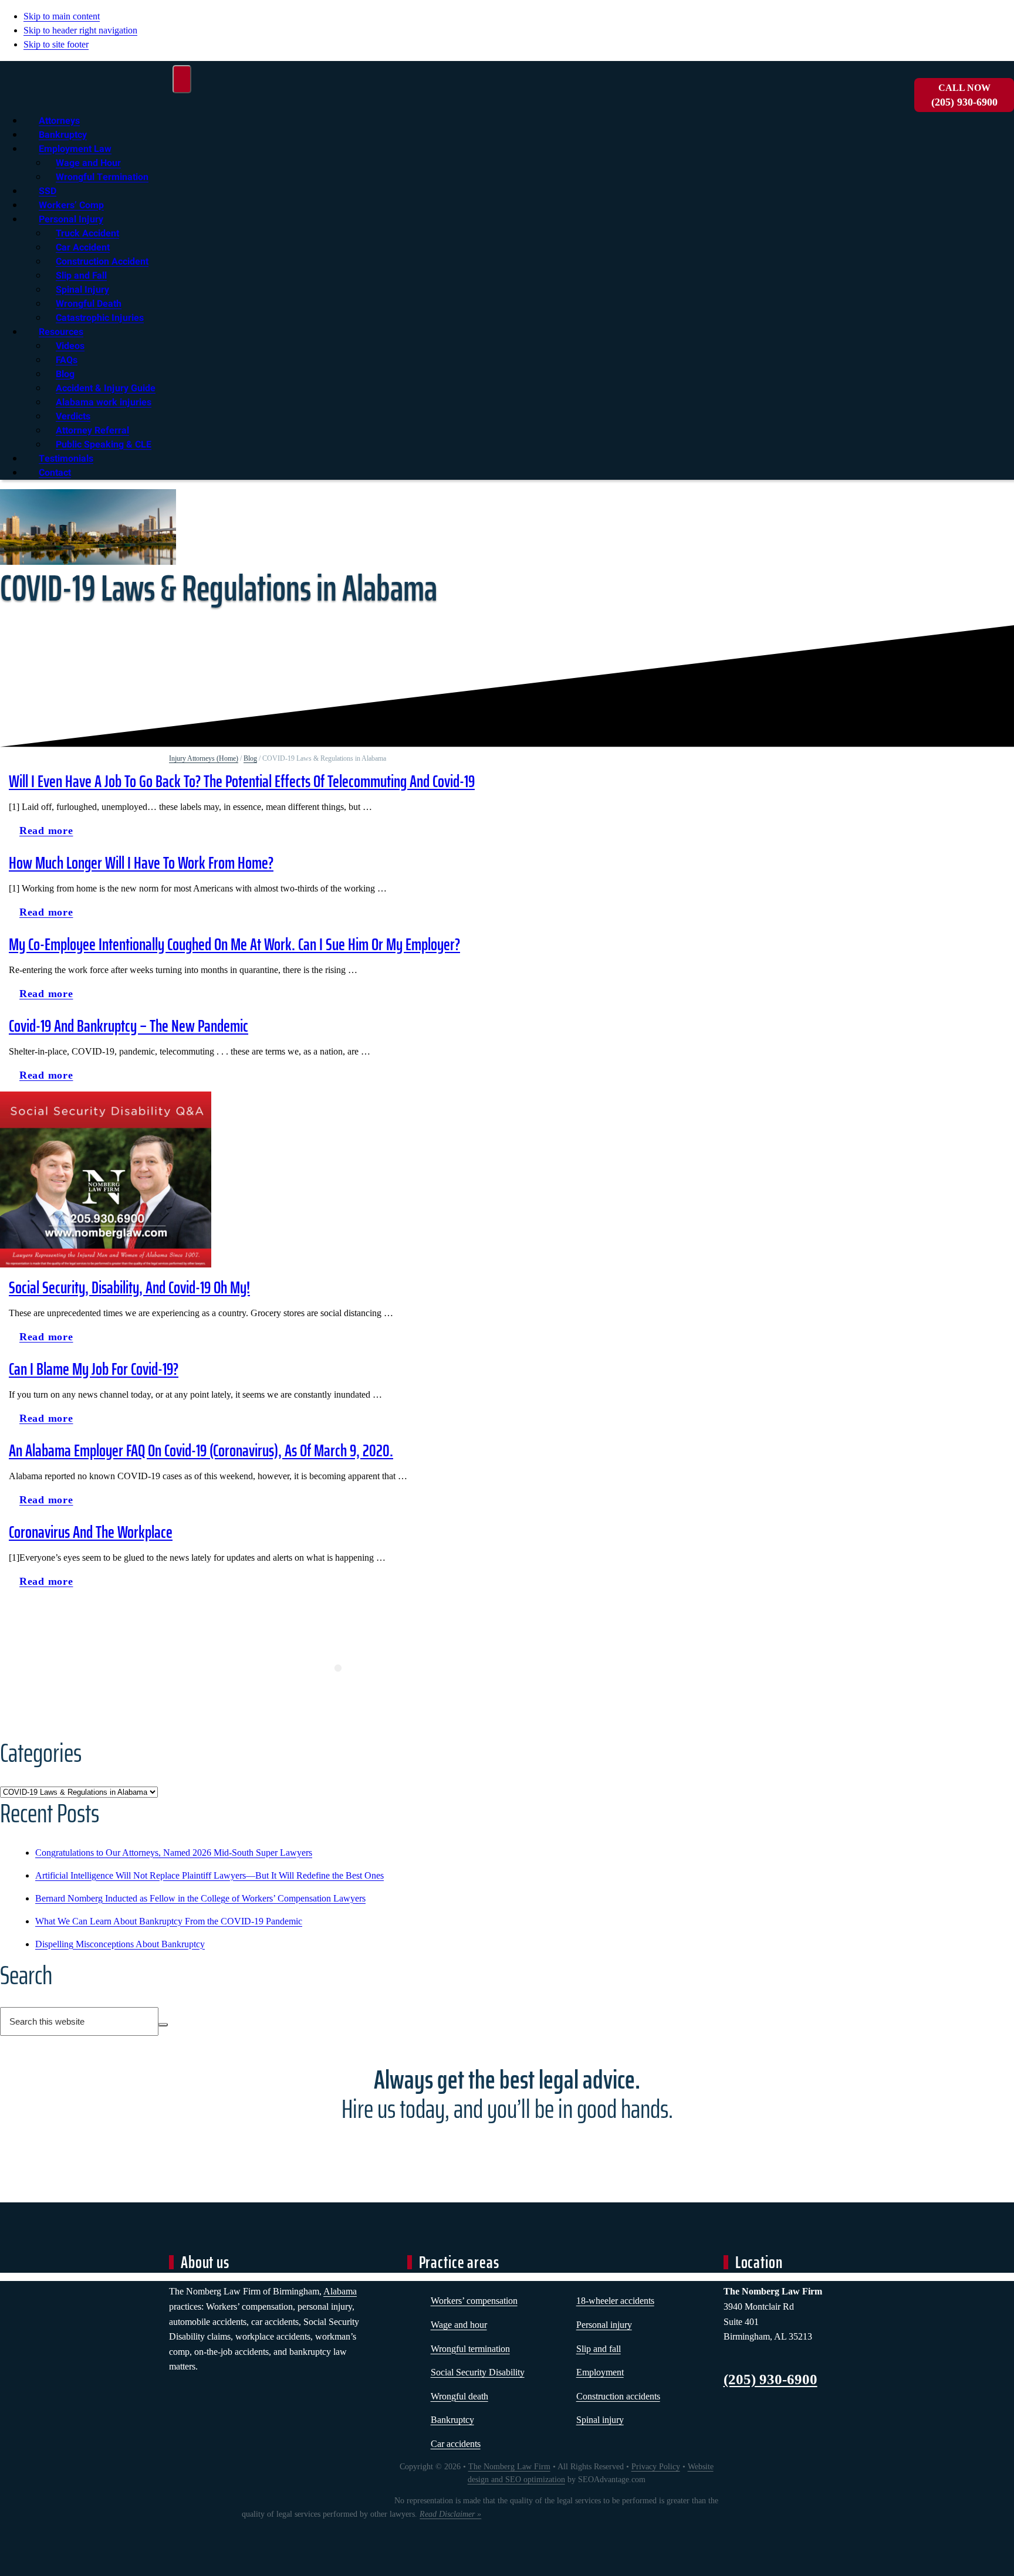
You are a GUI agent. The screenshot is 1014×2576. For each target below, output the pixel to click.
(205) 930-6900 (964, 95)
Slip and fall (599, 2349)
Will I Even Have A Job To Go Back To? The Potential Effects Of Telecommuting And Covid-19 (242, 781)
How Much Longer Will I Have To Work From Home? (141, 863)
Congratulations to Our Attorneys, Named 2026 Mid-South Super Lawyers (174, 1853)
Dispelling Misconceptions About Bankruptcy (120, 1944)
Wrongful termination (470, 2349)
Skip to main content (62, 16)
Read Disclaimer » (450, 2514)
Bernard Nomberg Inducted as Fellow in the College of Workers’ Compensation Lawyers (200, 1898)
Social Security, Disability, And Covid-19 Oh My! (129, 1287)
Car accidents (456, 2444)
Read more (51, 833)
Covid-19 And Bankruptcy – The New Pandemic (129, 1026)
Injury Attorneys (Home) (204, 758)
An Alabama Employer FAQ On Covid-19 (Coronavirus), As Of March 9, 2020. (201, 1450)
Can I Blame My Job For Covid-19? (94, 1369)
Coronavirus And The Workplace (91, 1532)
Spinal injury (600, 2420)
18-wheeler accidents (615, 2301)
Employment (600, 2372)
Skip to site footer (56, 44)
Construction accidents (618, 2396)
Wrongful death (459, 2396)
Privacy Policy (656, 2467)
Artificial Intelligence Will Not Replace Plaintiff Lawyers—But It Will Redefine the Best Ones (209, 1875)
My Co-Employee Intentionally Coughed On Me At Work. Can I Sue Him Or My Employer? (234, 944)
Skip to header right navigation (80, 30)
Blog (250, 758)
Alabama (340, 2291)
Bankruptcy (452, 2420)
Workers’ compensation (474, 2301)
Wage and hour (459, 2325)
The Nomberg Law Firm (509, 2467)
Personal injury (604, 2325)
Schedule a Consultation (507, 2151)
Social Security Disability (478, 2372)
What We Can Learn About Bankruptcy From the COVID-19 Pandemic (169, 1921)
